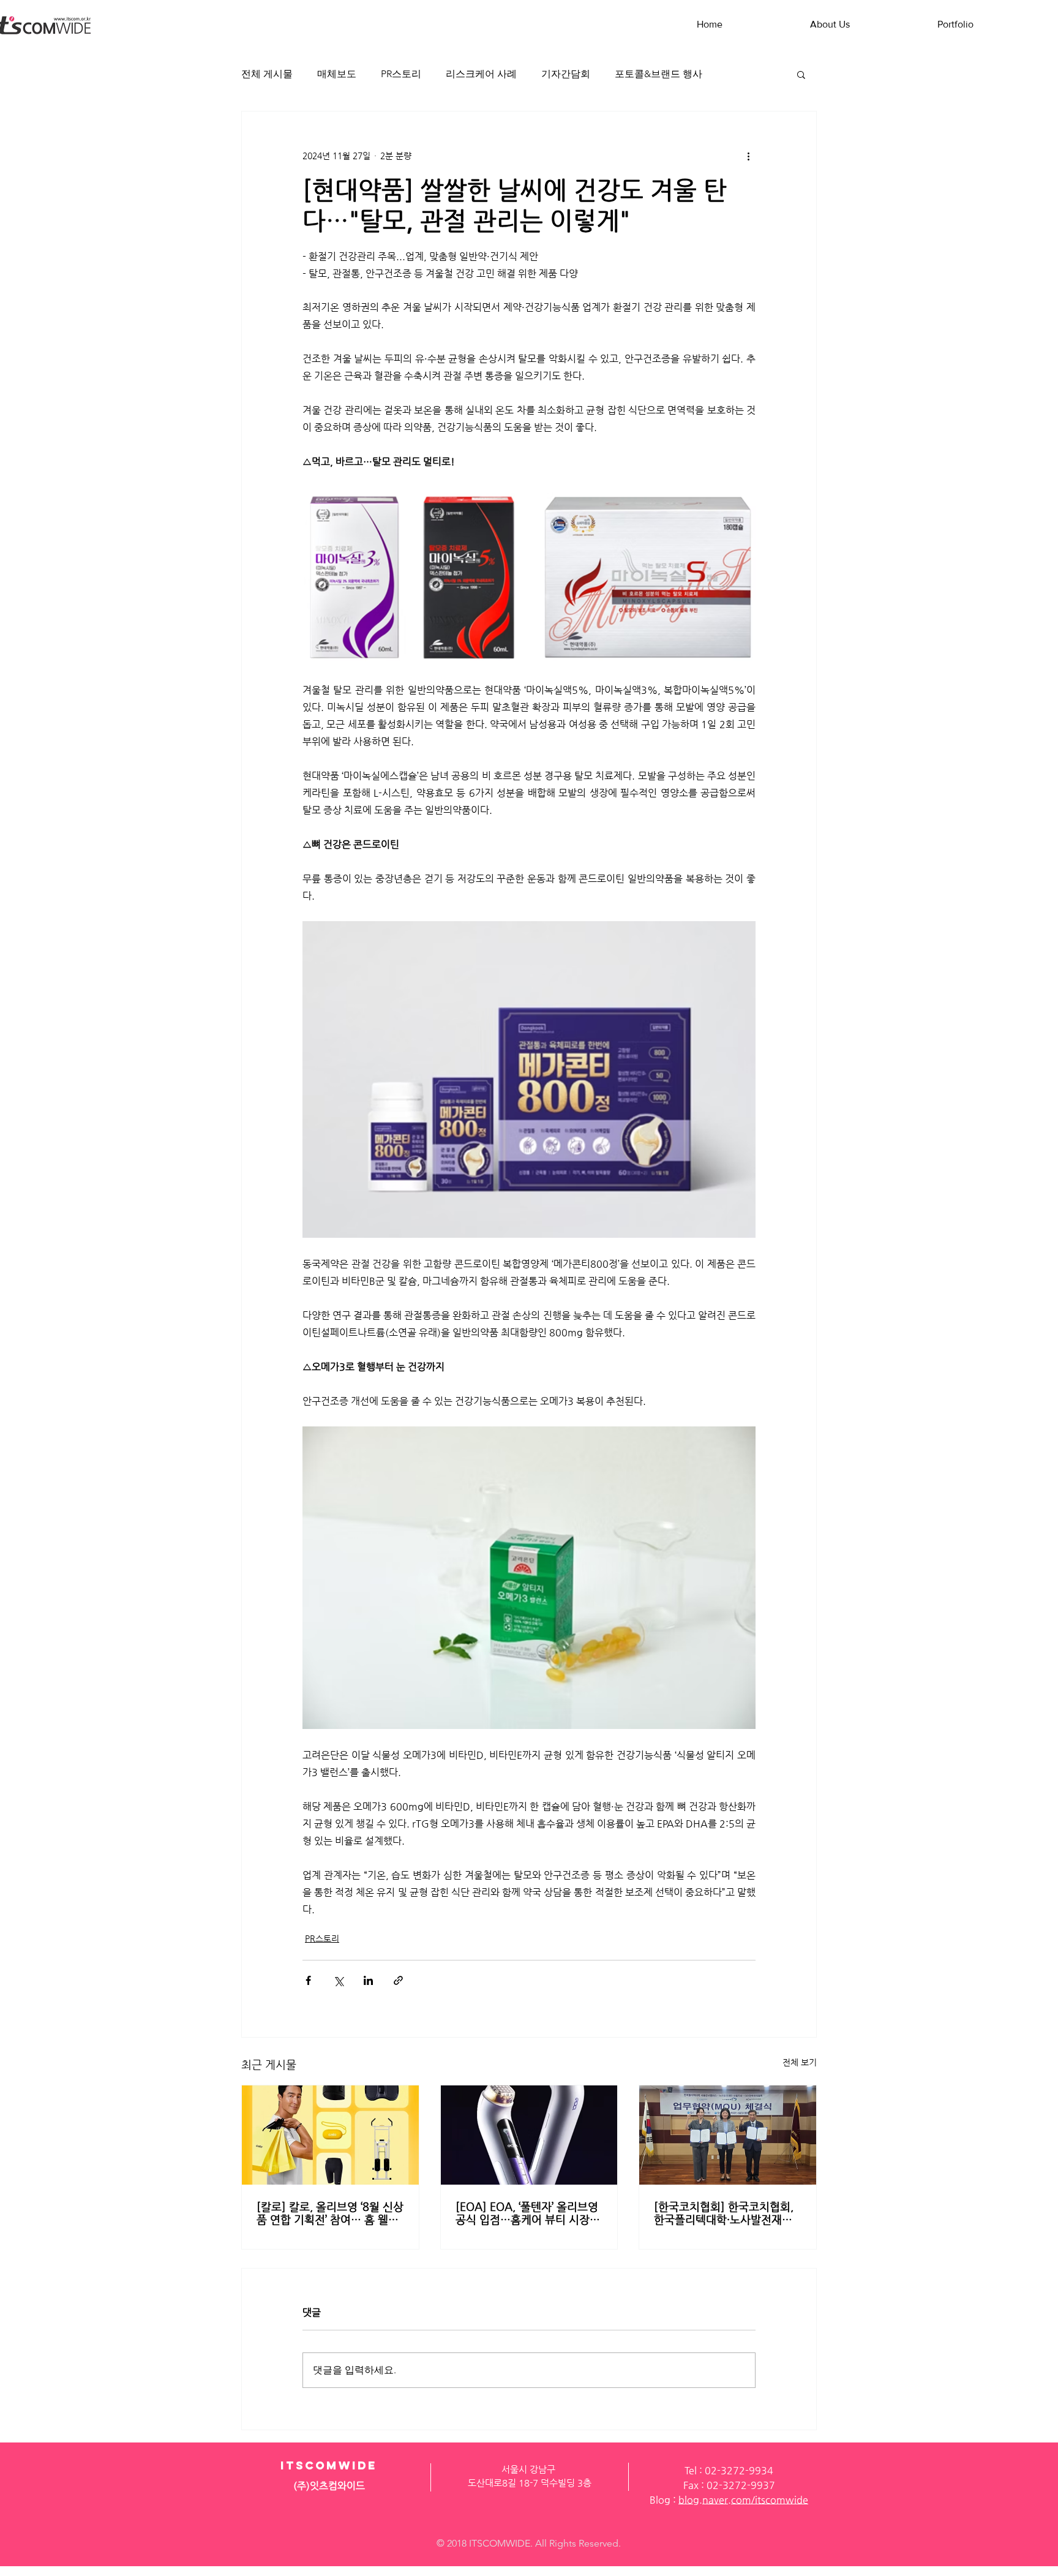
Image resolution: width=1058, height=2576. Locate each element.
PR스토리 (401, 74)
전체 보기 (800, 2062)
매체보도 (337, 74)
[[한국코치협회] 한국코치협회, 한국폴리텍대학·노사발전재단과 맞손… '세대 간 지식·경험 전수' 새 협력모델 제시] (728, 2135)
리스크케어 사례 (481, 74)
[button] (801, 74)
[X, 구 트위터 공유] (338, 1980)
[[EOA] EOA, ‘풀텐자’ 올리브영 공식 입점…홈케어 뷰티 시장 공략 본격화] (529, 2135)
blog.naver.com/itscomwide (743, 2500)
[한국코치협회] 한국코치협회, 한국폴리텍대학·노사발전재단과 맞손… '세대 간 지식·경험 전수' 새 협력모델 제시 (727, 2213)
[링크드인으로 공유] (368, 1980)
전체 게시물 (267, 74)
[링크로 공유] (398, 1980)
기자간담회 (566, 74)
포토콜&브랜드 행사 (658, 74)
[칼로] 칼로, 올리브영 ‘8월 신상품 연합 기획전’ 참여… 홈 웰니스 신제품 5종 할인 (330, 2213)
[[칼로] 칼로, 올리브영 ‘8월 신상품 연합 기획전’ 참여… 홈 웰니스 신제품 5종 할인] (330, 2135)
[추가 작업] (748, 156)
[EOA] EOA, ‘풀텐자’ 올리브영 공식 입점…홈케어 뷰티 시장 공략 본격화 (527, 2213)
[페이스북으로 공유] (308, 1980)
